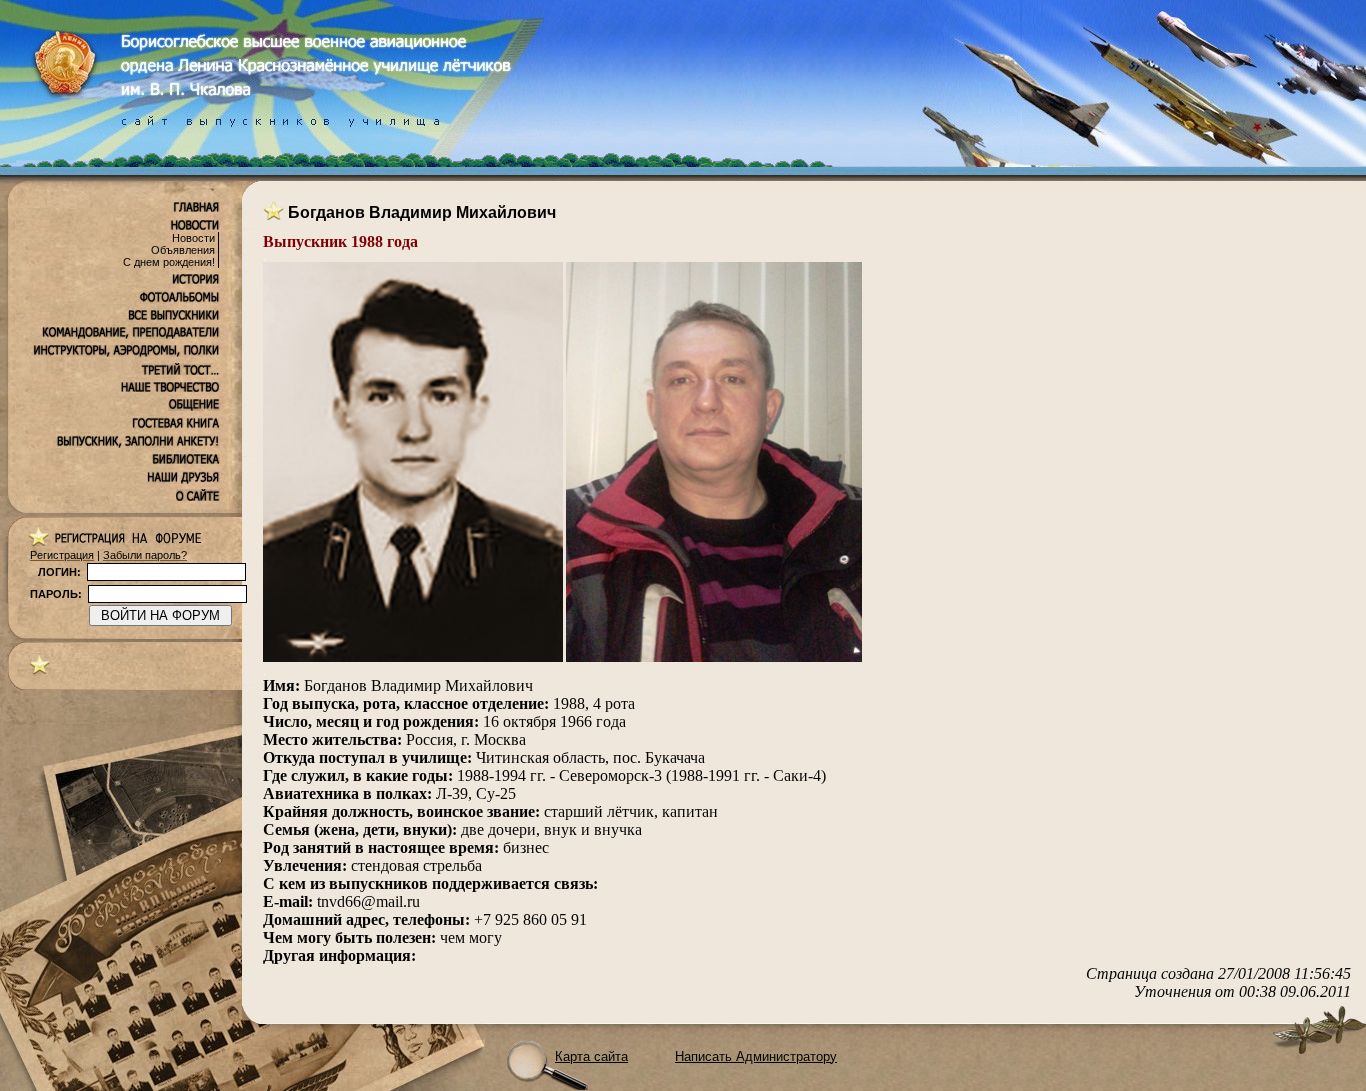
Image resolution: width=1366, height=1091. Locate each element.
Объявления (183, 250)
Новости (193, 238)
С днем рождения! (169, 262)
